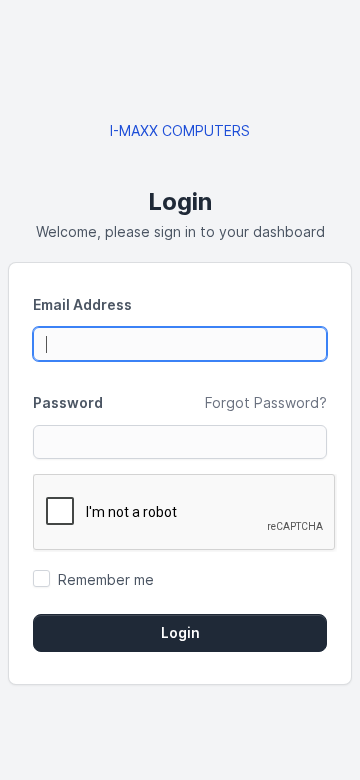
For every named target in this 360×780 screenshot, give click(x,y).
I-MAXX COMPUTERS (180, 130)
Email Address (82, 304)
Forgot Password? (266, 402)
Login (180, 633)
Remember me (106, 579)
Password (68, 402)
